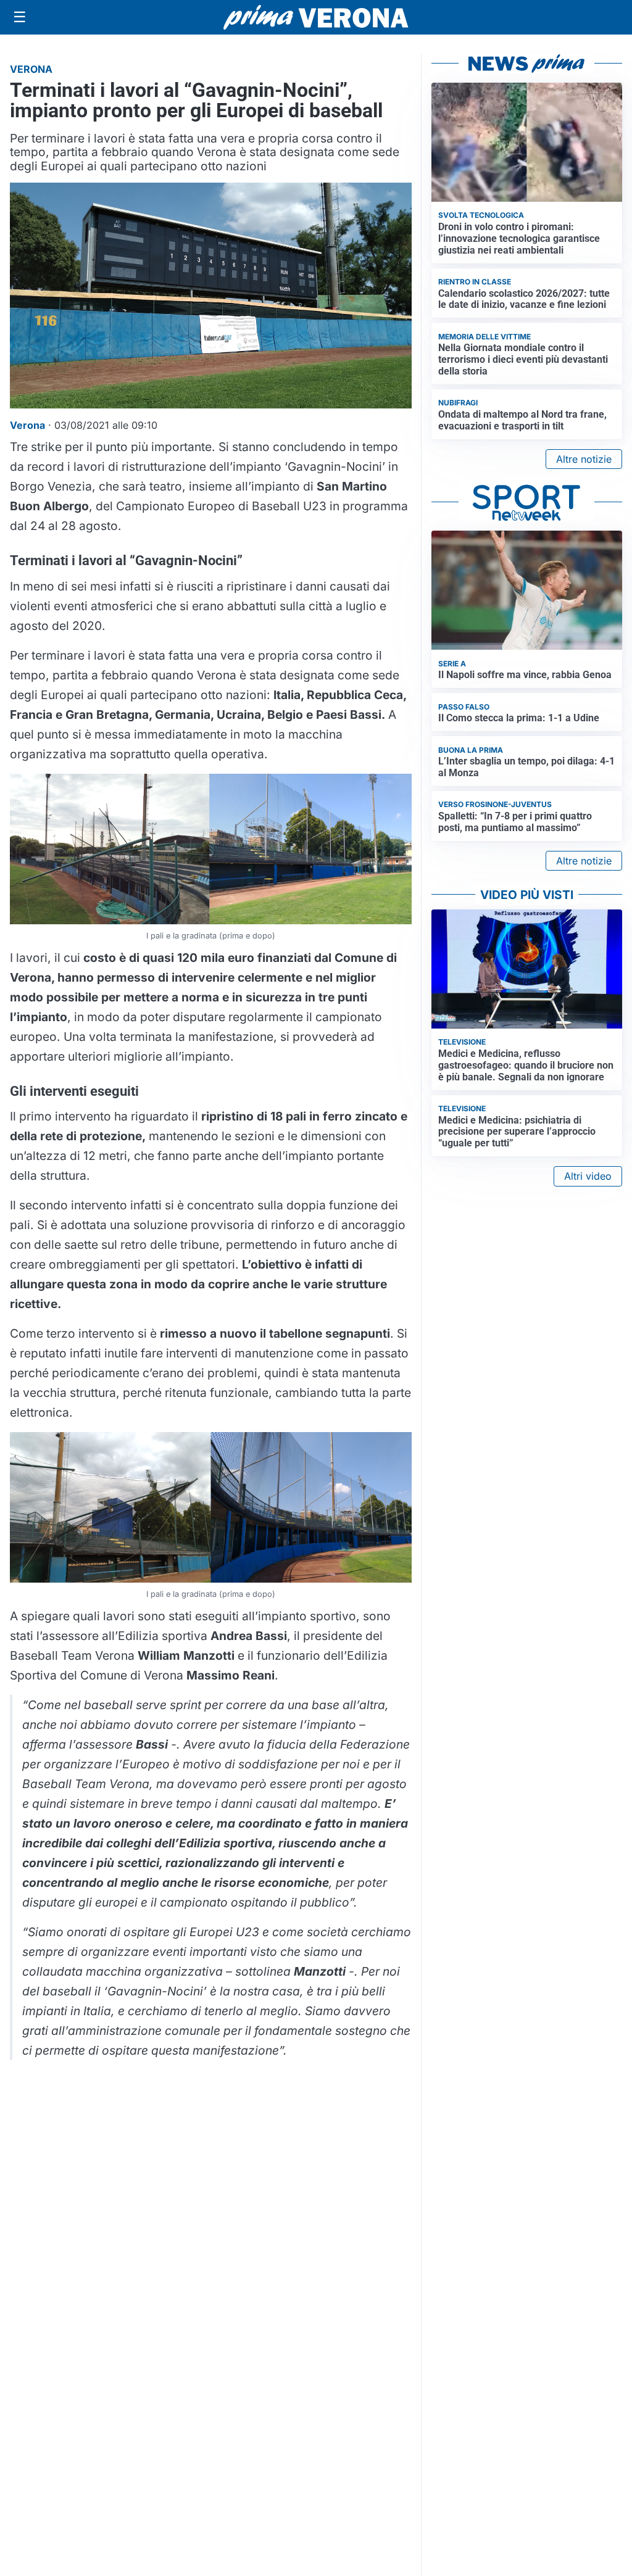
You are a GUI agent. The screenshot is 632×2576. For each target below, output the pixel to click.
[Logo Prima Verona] (316, 17)
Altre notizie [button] (584, 459)
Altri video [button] (588, 1176)
